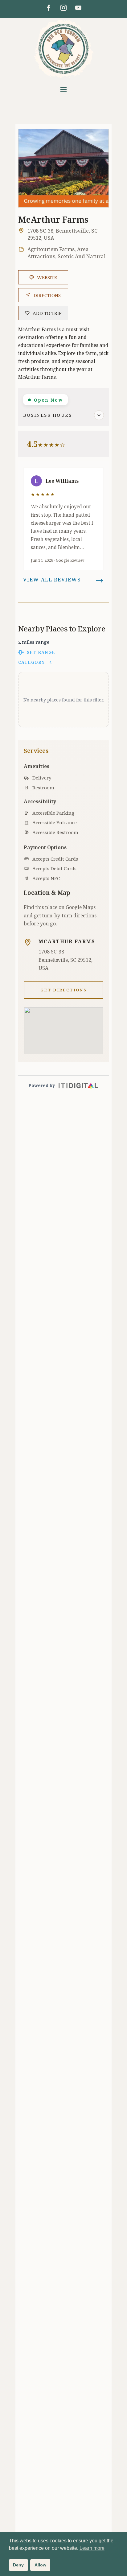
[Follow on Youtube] (78, 8)
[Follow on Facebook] (49, 8)
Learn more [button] (92, 2548)
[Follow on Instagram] (63, 8)
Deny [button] (18, 2565)
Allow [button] (40, 2565)
